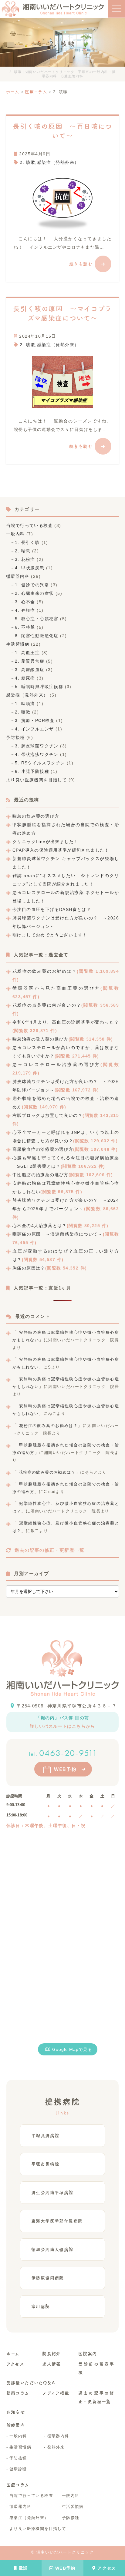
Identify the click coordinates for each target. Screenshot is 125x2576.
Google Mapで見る (72, 2049)
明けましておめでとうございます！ (50, 935)
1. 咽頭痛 (25, 704)
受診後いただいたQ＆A (31, 2383)
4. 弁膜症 (25, 610)
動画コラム (18, 2393)
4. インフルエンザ (34, 729)
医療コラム (18, 2485)
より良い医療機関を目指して (36, 780)
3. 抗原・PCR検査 (35, 720)
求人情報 (52, 2364)
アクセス (107, 2568)
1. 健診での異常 (32, 585)
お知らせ (16, 2412)
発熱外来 (56, 2447)
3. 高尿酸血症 (30, 670)
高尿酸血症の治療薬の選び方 (43, 1149)
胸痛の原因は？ (29, 1268)
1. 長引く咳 (27, 542)
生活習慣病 (18, 644)
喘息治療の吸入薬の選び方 (41, 1039)
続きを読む (81, 264)
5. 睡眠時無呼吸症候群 (39, 687)
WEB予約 (65, 2568)
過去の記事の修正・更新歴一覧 (49, 1550)
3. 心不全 (25, 602)
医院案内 (88, 2354)
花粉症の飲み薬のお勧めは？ (45, 971)
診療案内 (16, 2425)
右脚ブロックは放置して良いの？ (47, 1115)
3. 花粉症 (25, 559)
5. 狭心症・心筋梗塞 (37, 619)
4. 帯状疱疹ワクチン (37, 754)
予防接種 (15, 737)
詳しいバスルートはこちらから (62, 1726)
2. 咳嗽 (27, 162)
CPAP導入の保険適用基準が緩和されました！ (61, 850)
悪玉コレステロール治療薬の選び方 (56, 1065)
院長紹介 (52, 2354)
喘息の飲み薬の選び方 (36, 816)
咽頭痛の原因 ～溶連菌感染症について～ (58, 1234)
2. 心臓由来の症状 (34, 593)
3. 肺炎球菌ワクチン (37, 746)
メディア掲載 (56, 2393)
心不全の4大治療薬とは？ (40, 1226)
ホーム (13, 2354)
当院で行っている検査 (29, 525)
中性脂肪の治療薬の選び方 (41, 1175)
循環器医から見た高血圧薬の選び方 (56, 988)
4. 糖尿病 (25, 678)
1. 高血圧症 (27, 653)
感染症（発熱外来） (58, 162)
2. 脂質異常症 (30, 661)
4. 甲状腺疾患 (30, 568)
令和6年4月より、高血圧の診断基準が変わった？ (66, 1022)
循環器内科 (18, 576)
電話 (23, 2568)
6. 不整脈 (25, 627)
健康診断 (18, 2469)
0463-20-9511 (63, 1753)
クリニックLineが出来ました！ (45, 842)
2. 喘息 (23, 551)
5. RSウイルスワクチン (40, 763)
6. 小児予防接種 (32, 771)
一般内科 (15, 534)
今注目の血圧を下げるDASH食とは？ (52, 909)
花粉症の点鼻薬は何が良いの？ (47, 1005)
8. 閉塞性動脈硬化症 (37, 636)
